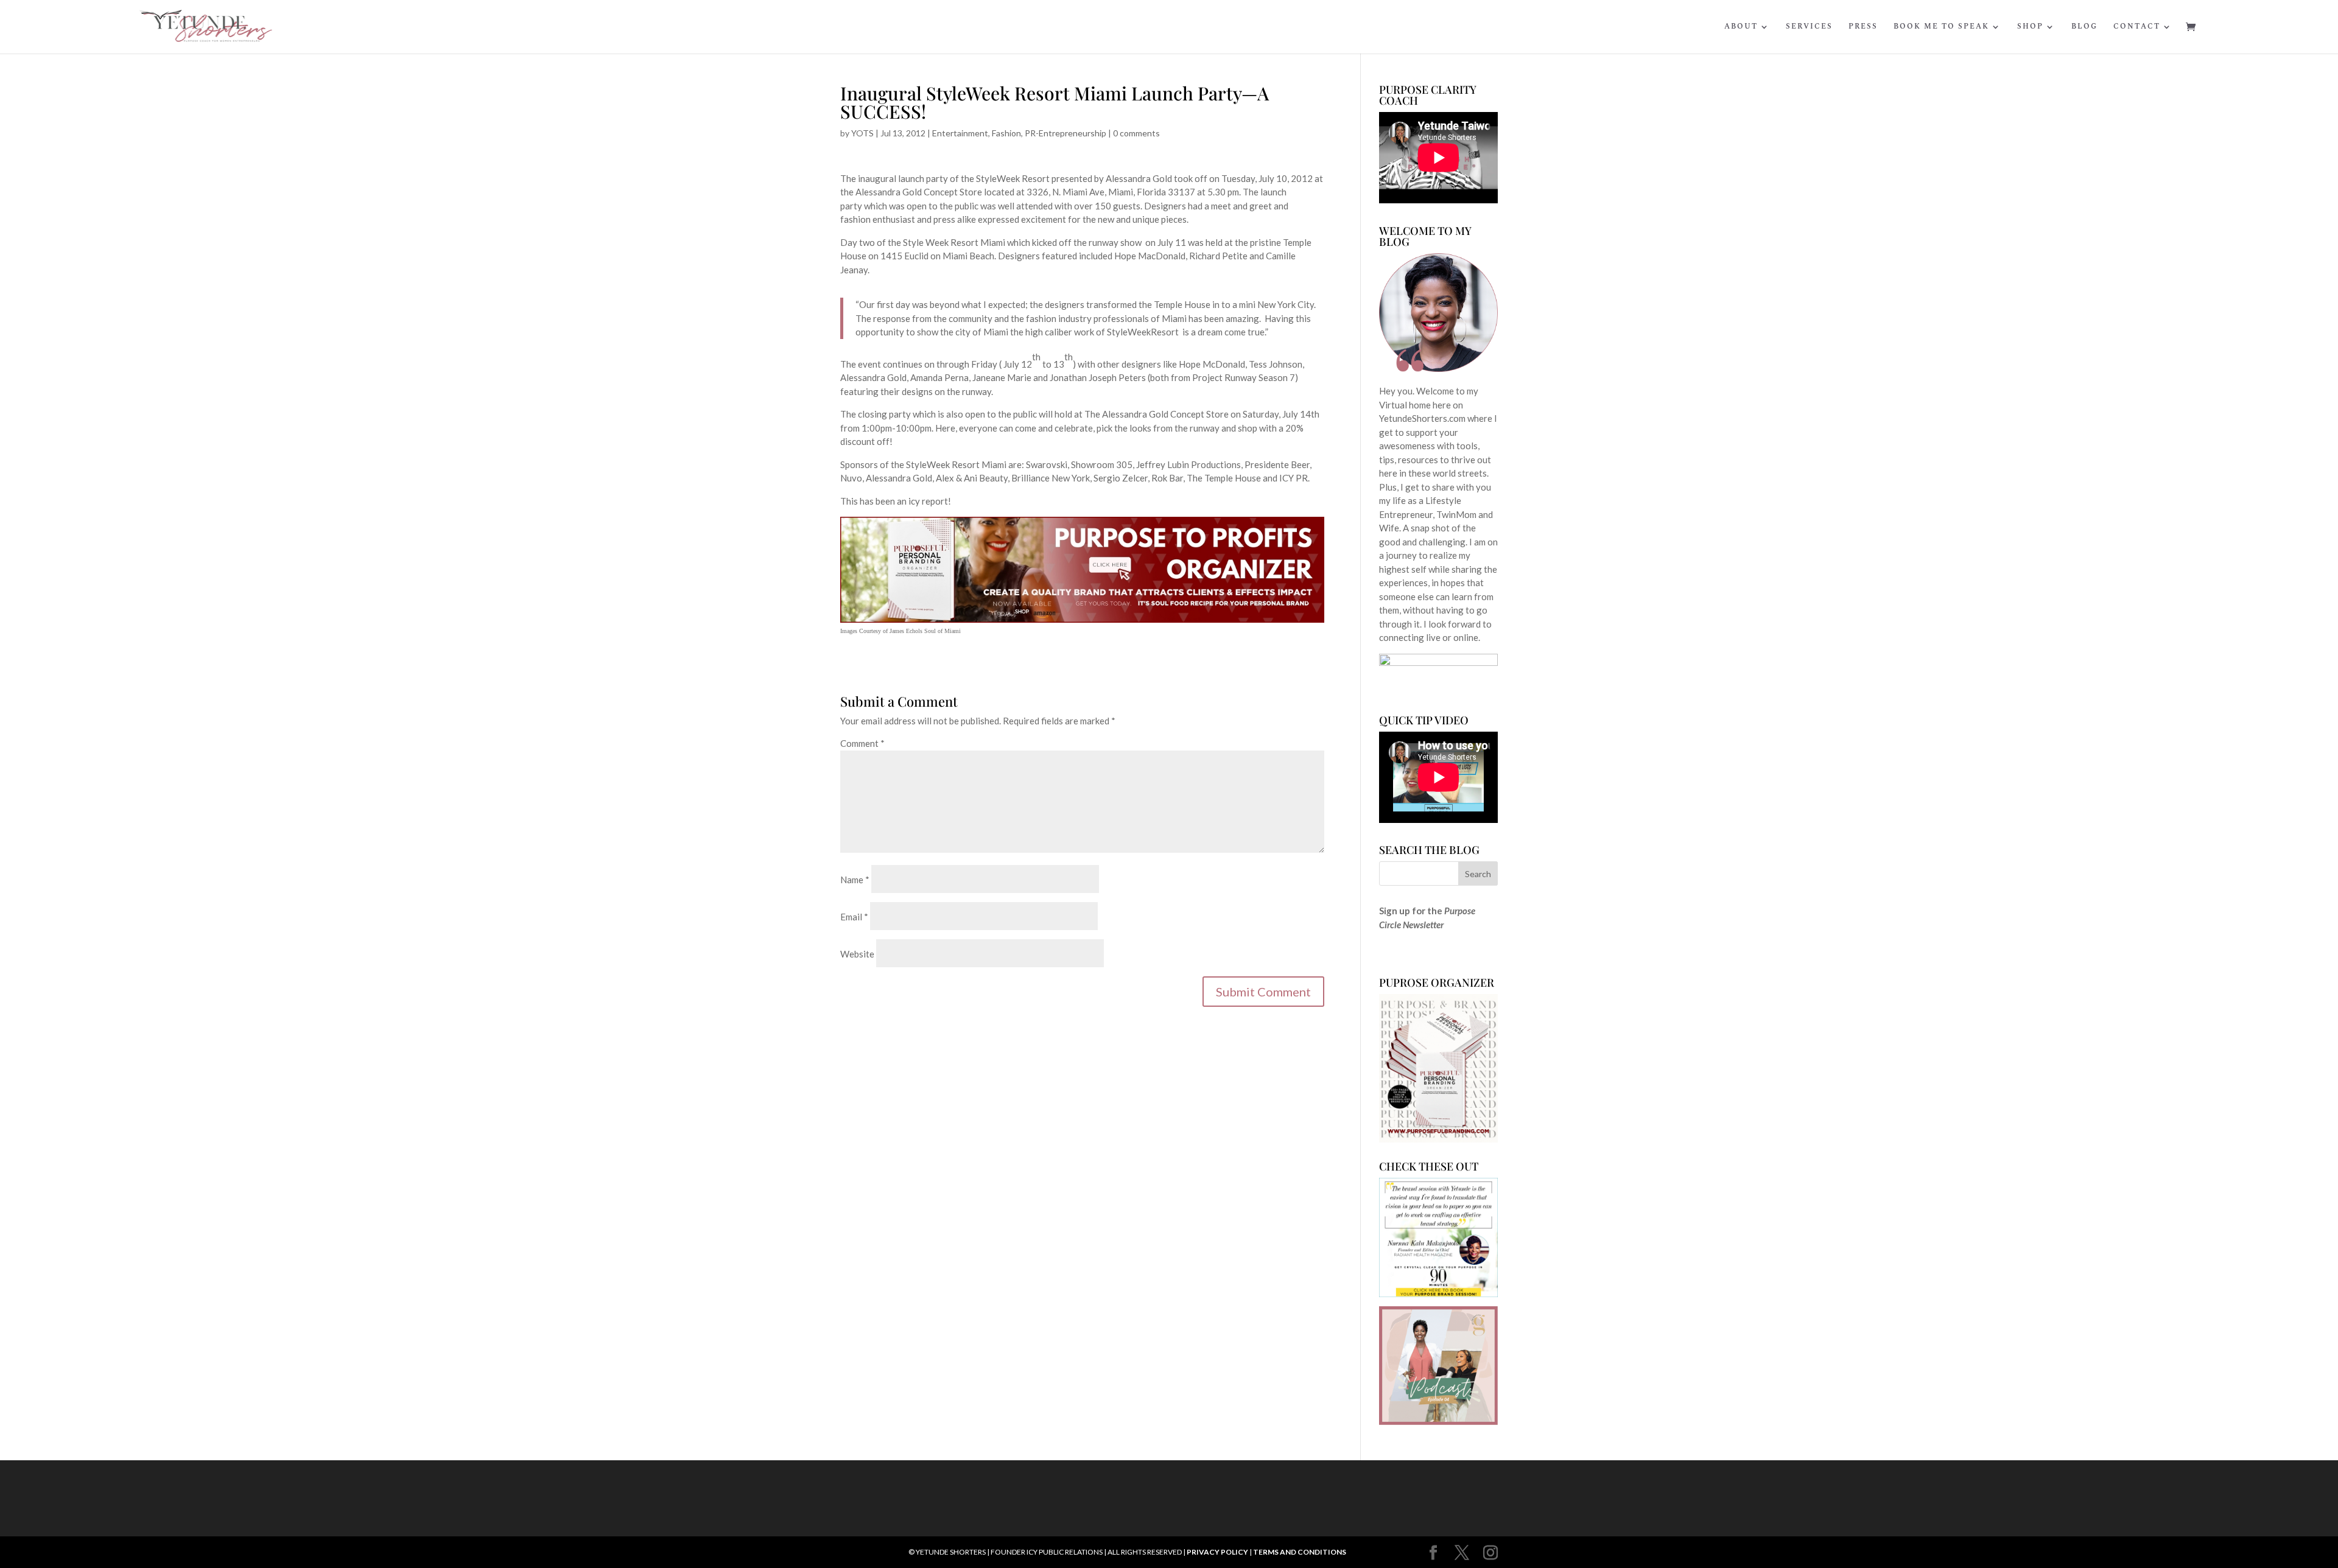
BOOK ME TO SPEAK (1941, 27)
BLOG (2084, 27)
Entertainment (960, 133)
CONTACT (2137, 27)
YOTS (862, 133)
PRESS (1863, 27)
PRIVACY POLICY (1217, 1552)
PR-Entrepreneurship (1065, 133)
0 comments (1136, 133)
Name (855, 880)
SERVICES (1809, 27)
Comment (862, 743)
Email (854, 917)
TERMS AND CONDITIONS (1300, 1552)
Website (857, 954)
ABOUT (1741, 27)
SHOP (2030, 27)
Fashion (1006, 133)
